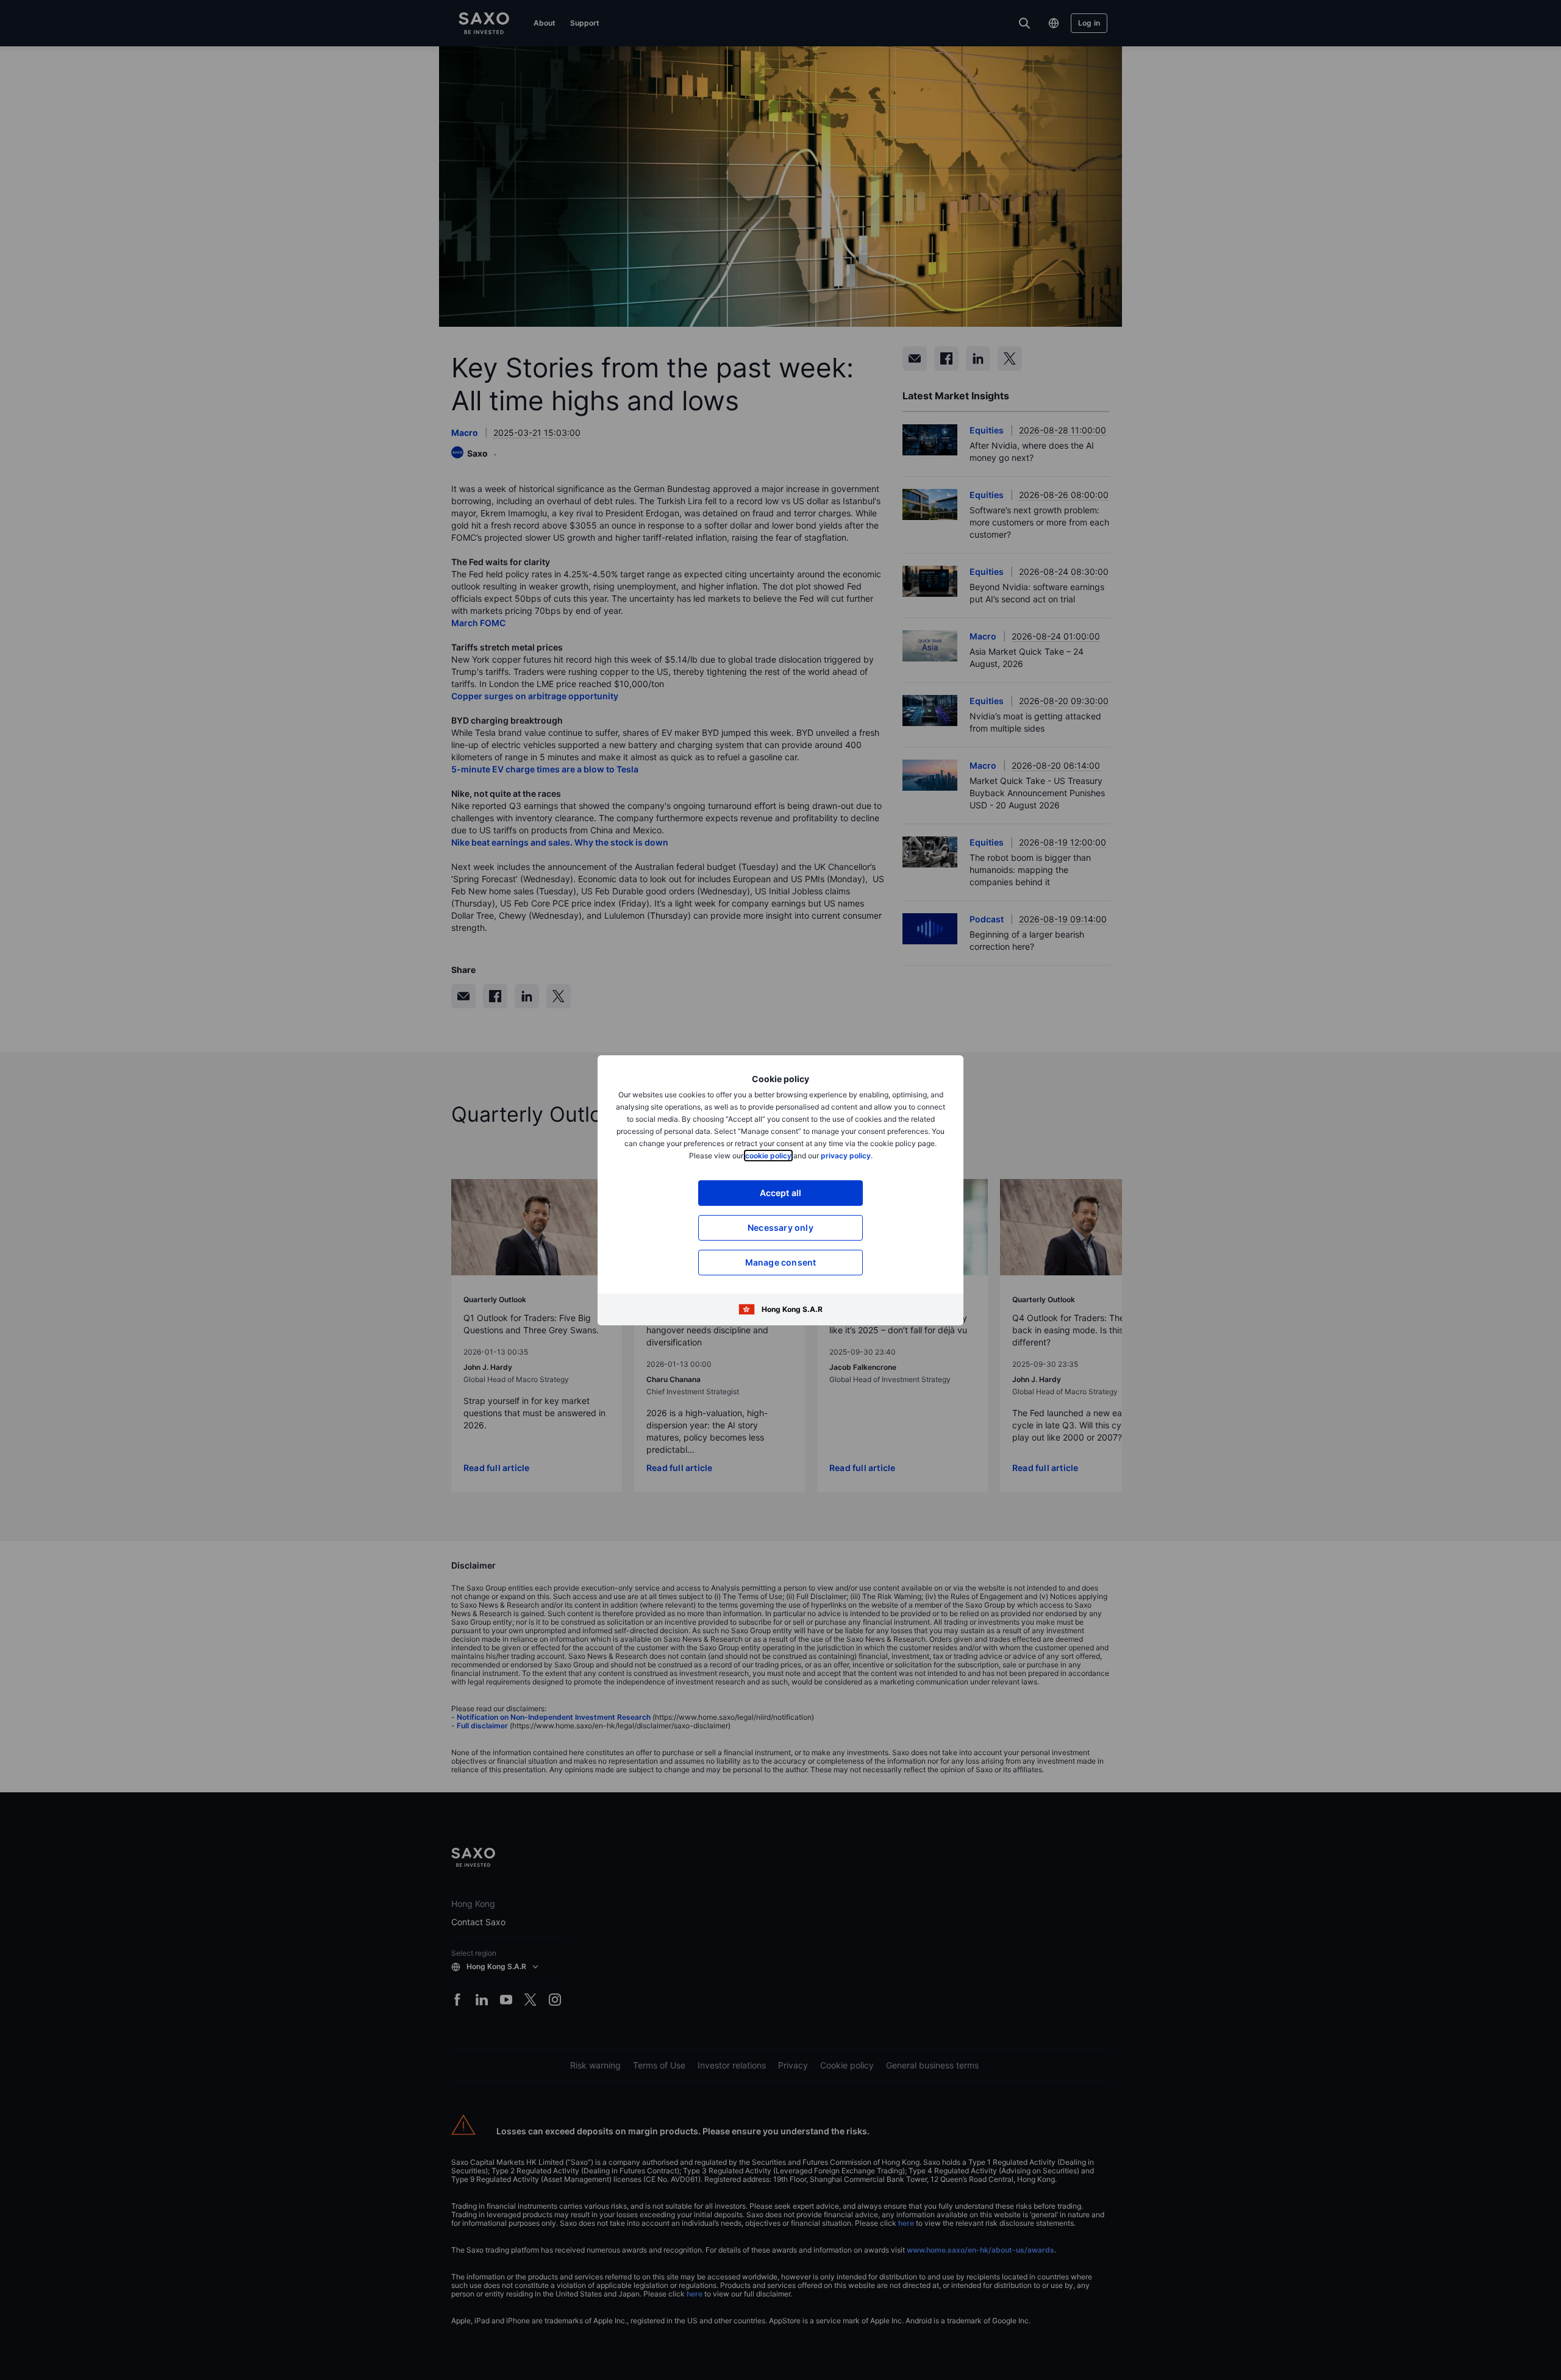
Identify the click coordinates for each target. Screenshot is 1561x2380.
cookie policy (768, 1156)
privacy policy (846, 1156)
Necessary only (780, 1227)
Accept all (781, 1193)
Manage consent (781, 1262)
